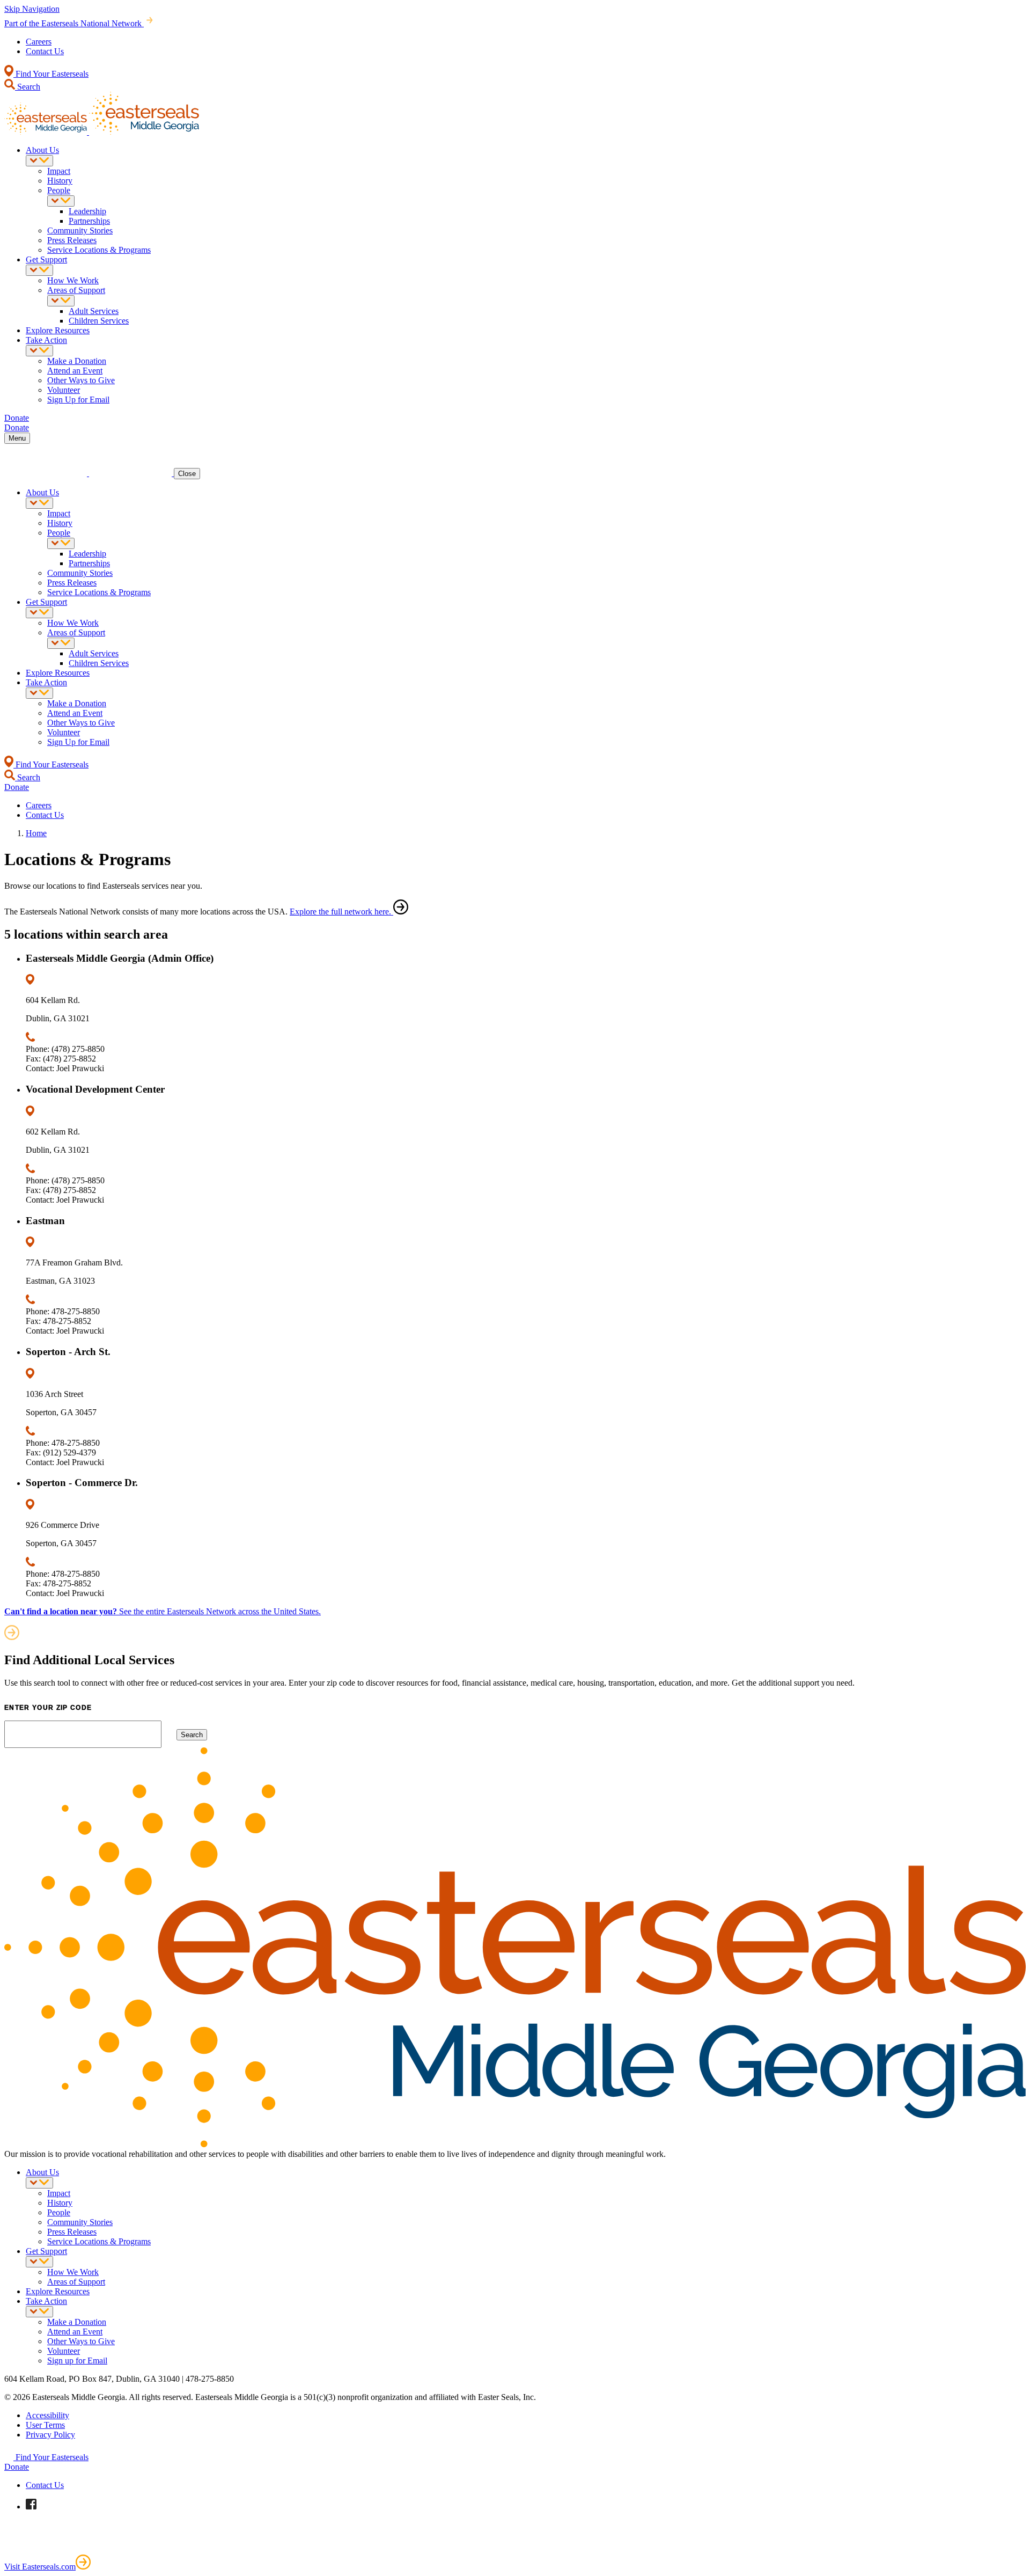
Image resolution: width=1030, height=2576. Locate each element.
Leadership (87, 211)
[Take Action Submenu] (39, 351)
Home (36, 833)
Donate (17, 2467)
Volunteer (64, 390)
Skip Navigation (32, 9)
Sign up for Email (77, 2361)
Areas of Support (76, 290)
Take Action (46, 340)
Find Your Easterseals (51, 74)
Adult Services (94, 311)
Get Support (46, 259)
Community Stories (80, 230)
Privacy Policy (50, 2435)
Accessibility (47, 2415)
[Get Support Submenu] (39, 270)
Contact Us (45, 51)
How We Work (73, 280)
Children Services (99, 321)
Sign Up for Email (78, 400)
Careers (39, 42)
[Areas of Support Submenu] (61, 301)
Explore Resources (58, 330)
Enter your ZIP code (48, 1708)
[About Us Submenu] (39, 161)
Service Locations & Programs (99, 250)
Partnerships (89, 221)
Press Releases (72, 240)
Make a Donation (77, 361)
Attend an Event (75, 371)
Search (28, 87)
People (59, 190)
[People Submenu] (61, 201)
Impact (59, 171)
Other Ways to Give (81, 380)
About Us (42, 150)
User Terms (45, 2425)
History (60, 181)
